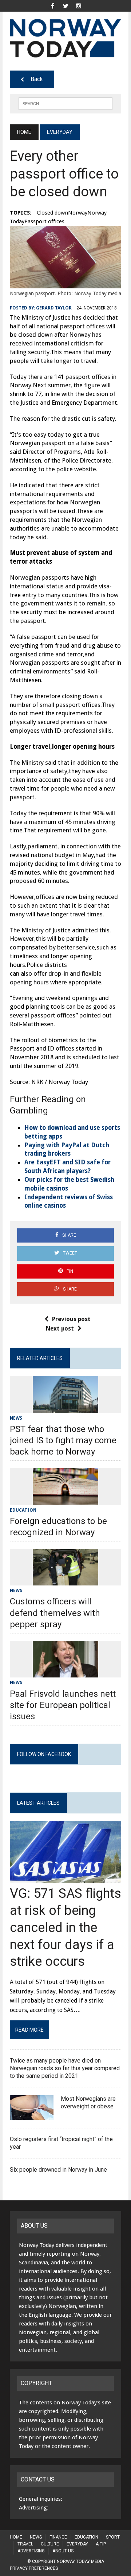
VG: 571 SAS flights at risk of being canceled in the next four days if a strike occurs (65, 1927)
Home (16, 2537)
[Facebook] (52, 5)
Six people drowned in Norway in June (58, 2170)
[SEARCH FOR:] (65, 103)
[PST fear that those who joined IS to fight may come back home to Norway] (65, 1408)
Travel (25, 2544)
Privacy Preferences (34, 2568)
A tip (101, 2544)
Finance (58, 2537)
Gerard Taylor (54, 308)
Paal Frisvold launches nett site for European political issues (63, 1705)
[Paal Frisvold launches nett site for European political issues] (65, 1673)
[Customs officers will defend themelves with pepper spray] (65, 1581)
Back (37, 79)
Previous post (71, 1319)
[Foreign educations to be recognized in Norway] (65, 1500)
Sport (113, 2537)
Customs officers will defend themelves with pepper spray (55, 1613)
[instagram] (79, 5)
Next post (60, 1329)
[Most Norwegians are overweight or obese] (32, 2115)
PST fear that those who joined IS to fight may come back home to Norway (63, 1440)
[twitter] (65, 5)
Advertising (31, 2551)
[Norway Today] (65, 38)
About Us (63, 2551)
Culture (50, 2544)
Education (23, 1510)
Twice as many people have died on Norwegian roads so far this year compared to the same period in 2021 (65, 2068)
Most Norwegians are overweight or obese (88, 2103)
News (16, 1418)
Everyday (77, 2544)
